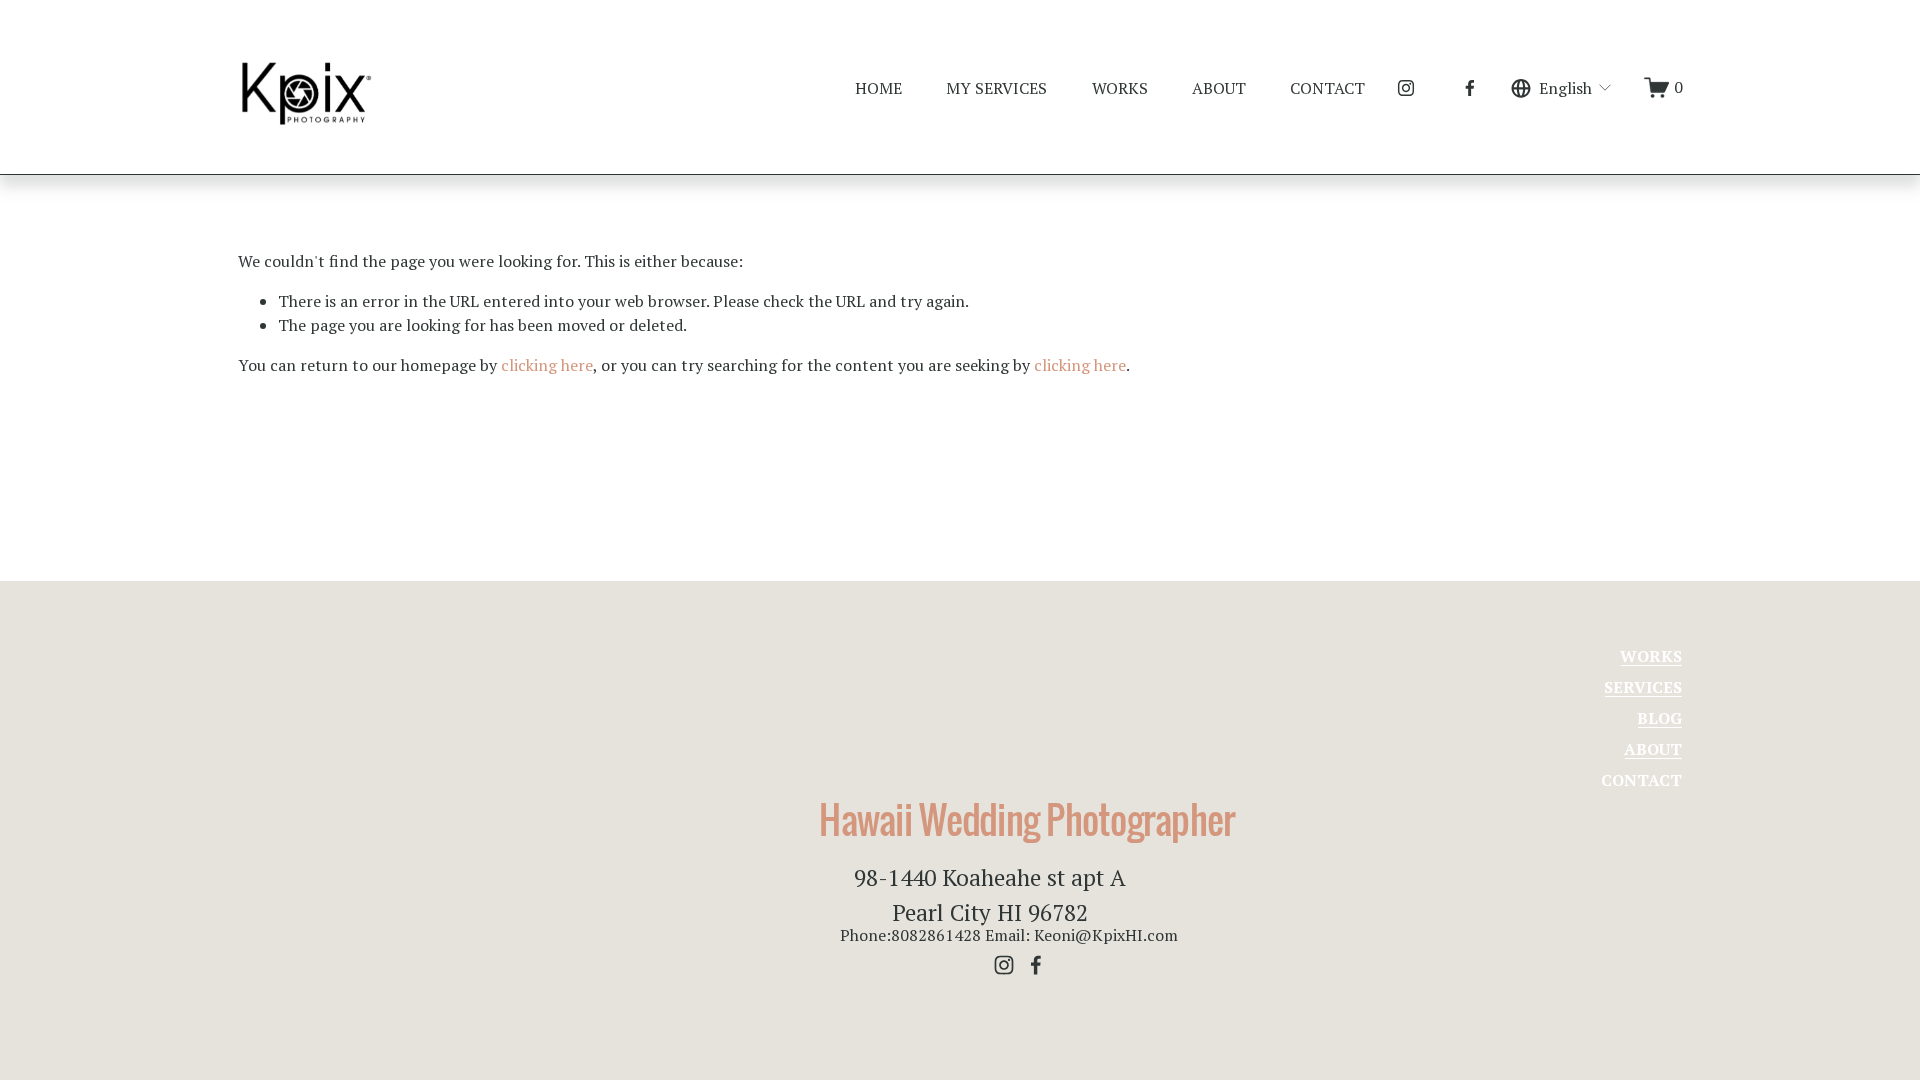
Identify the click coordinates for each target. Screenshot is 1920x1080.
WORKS (1120, 88)
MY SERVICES (996, 88)
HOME (878, 88)
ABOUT (1219, 88)
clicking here (547, 365)
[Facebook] (1470, 88)
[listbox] (1562, 87)
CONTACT (1327, 88)
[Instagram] (1406, 88)
